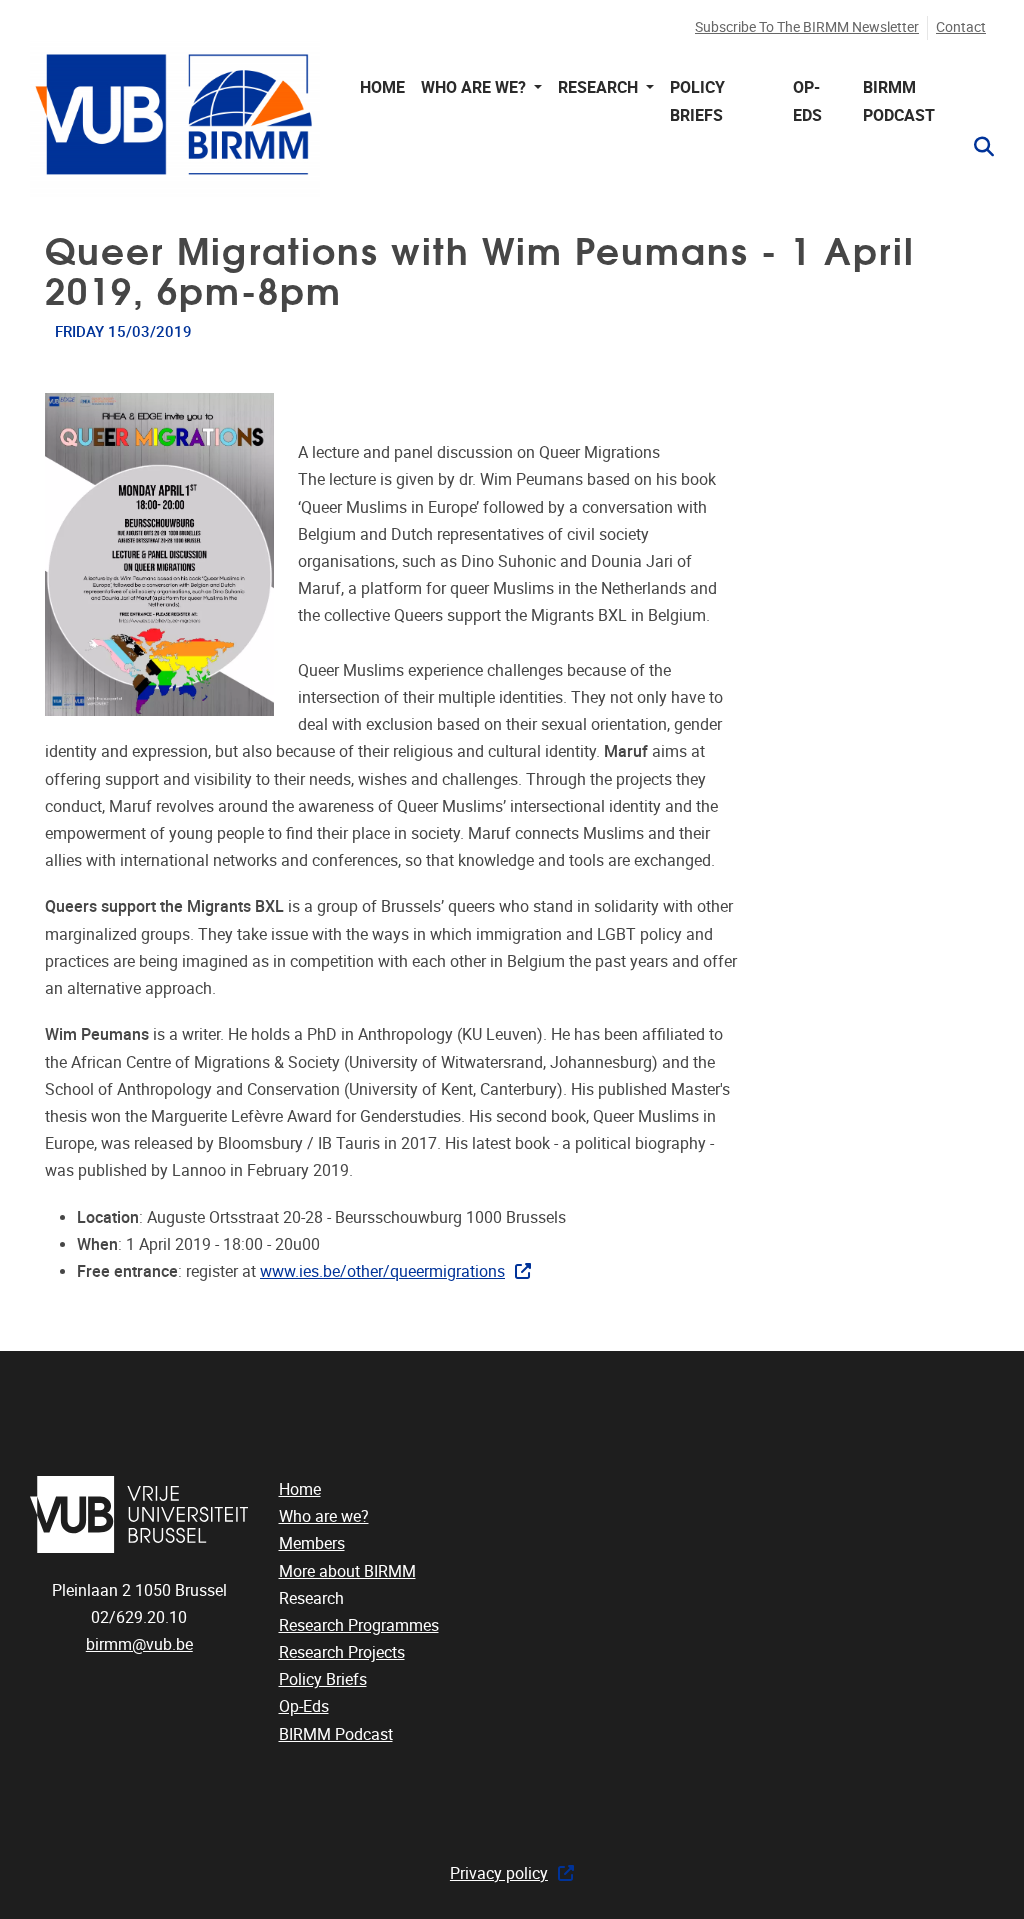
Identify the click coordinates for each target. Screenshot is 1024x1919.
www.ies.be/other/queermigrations (382, 1271)
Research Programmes (359, 1625)
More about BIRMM (347, 1571)
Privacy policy (499, 1873)
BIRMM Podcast (899, 101)
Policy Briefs (697, 101)
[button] (976, 147)
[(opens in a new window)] (139, 1514)
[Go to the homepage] (175, 118)
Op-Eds (807, 101)
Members (312, 1543)
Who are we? (324, 1516)
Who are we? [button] (475, 87)
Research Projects (342, 1652)
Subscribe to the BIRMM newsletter (807, 27)
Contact (961, 27)
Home (382, 87)
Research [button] (600, 87)
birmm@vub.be (139, 1644)
